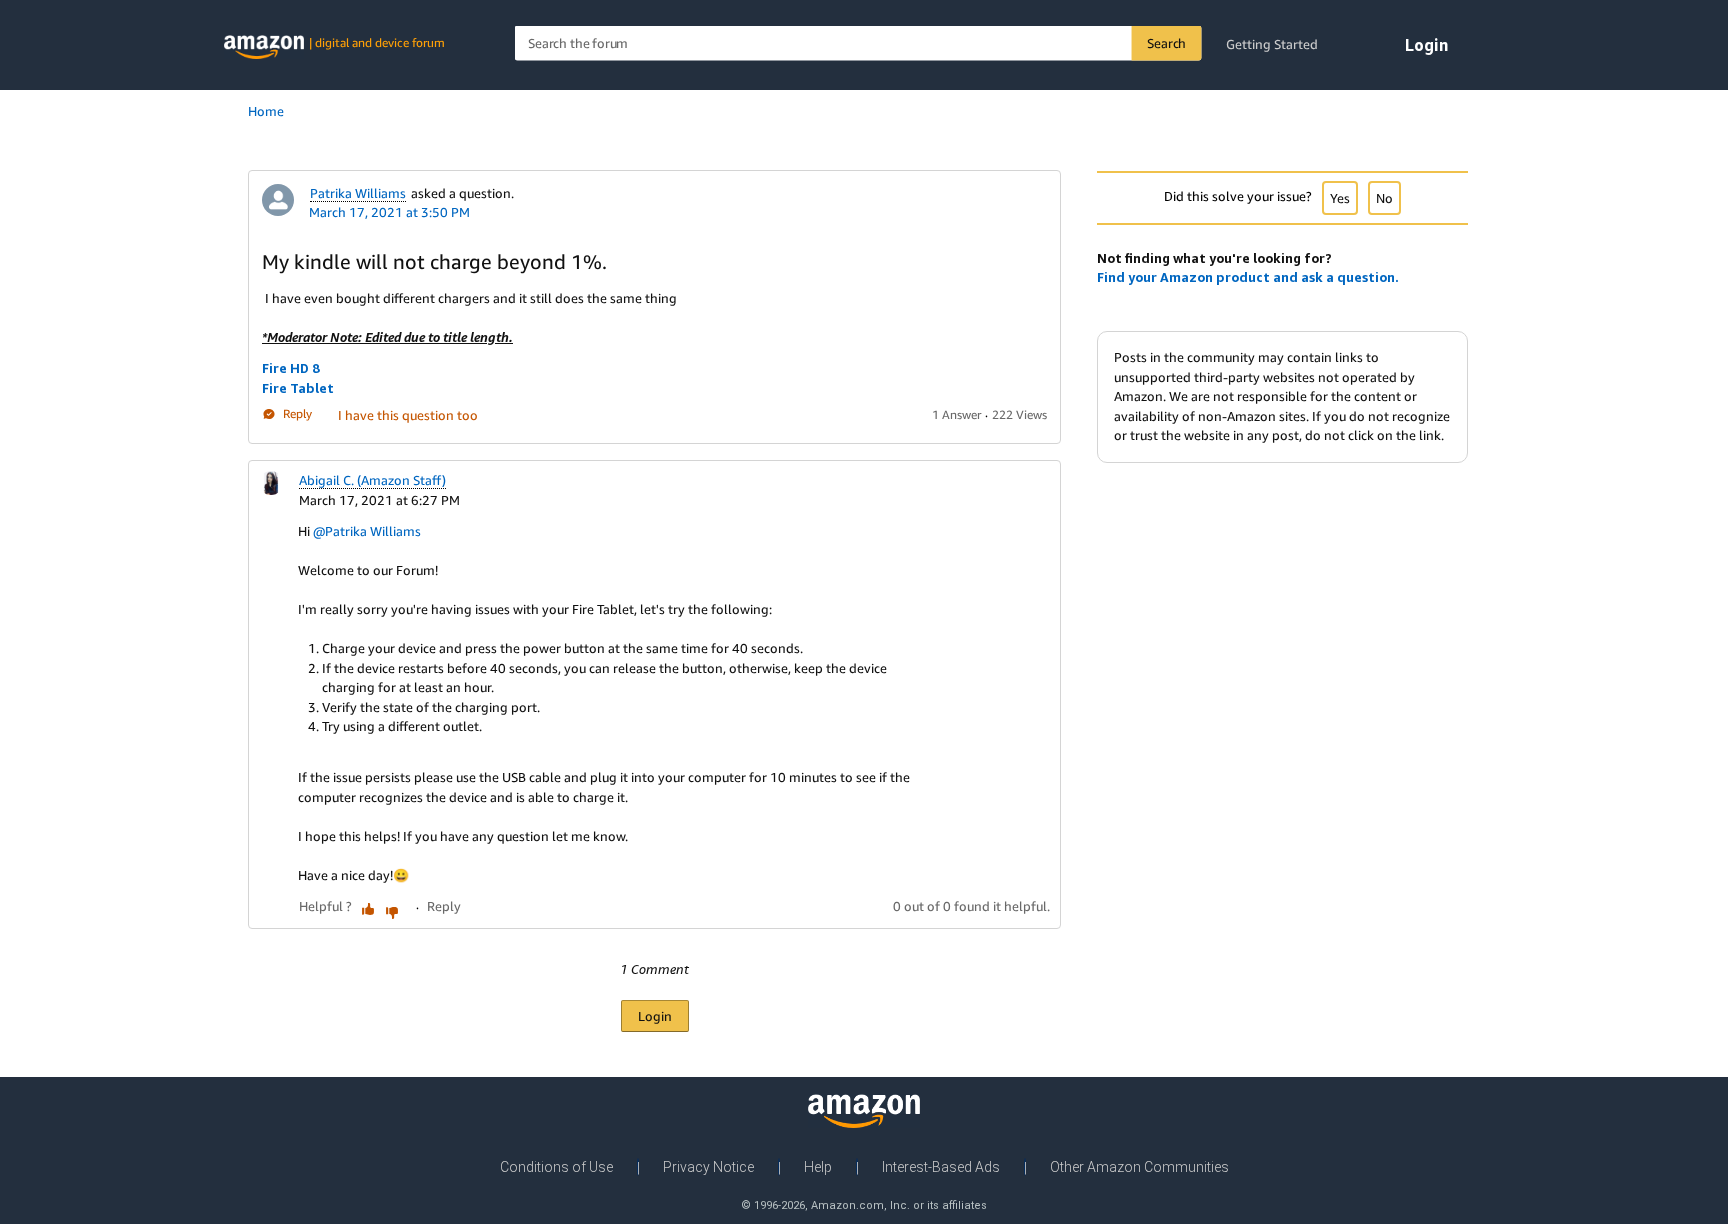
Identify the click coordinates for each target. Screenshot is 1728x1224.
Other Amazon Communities (1139, 1167)
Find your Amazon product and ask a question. (1248, 277)
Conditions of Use (556, 1167)
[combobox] (858, 43)
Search (1166, 43)
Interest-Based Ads (941, 1167)
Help (818, 1167)
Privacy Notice (708, 1167)
